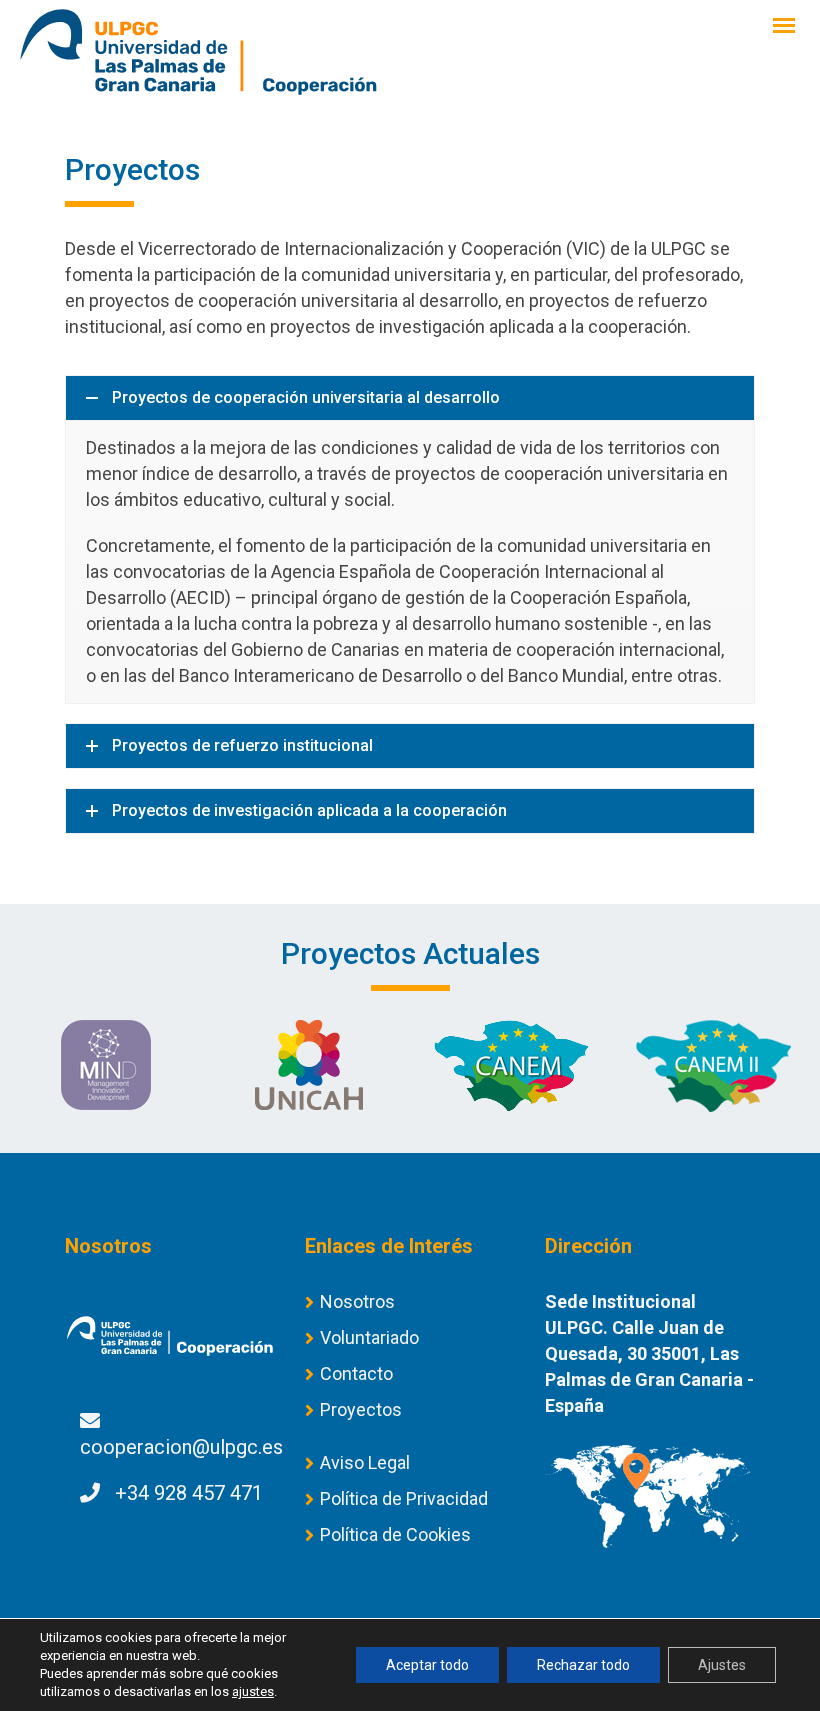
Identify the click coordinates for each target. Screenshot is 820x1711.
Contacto (356, 1373)
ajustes (253, 1691)
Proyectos (361, 1409)
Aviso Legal (365, 1462)
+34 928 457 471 (189, 1493)
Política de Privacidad (404, 1498)
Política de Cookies (395, 1534)
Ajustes (722, 1665)
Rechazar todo (583, 1665)
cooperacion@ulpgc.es (181, 1447)
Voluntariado (369, 1337)
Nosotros (357, 1301)
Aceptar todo (427, 1665)
